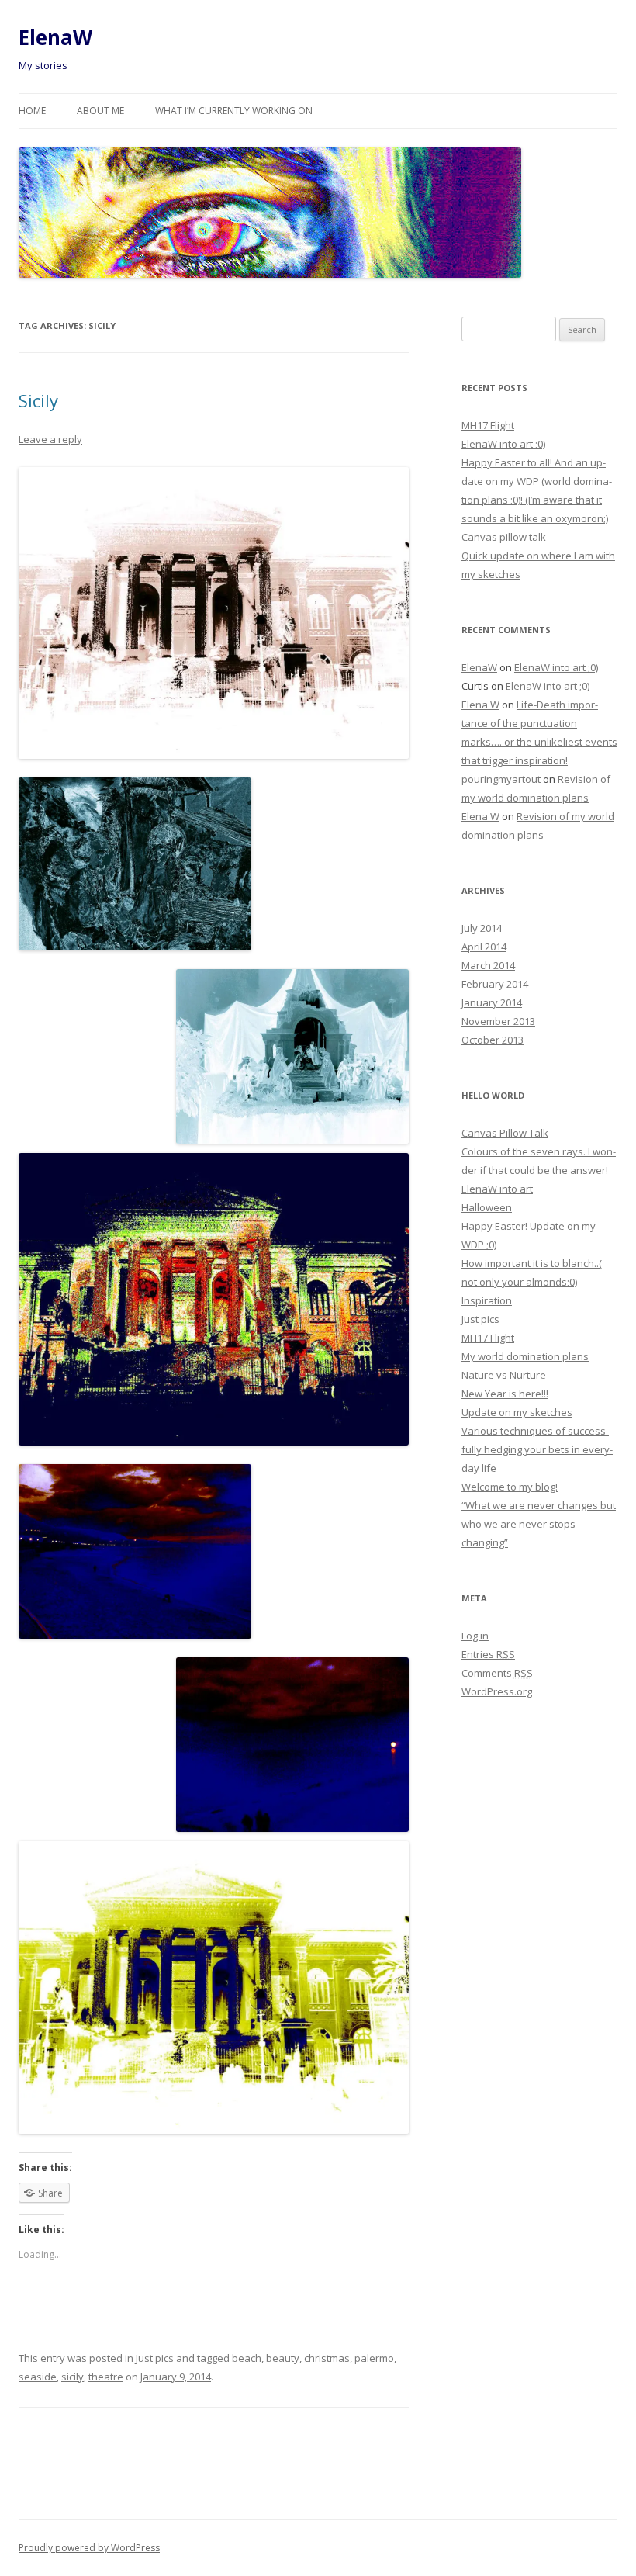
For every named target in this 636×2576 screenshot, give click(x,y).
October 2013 (493, 1040)
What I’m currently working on (234, 111)
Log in (475, 1636)
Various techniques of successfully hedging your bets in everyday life (537, 1449)
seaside (38, 2377)
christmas (327, 2358)
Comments (497, 1673)
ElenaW (55, 37)
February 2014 (495, 984)
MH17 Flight (488, 425)
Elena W (480, 705)
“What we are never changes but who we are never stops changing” (539, 1524)
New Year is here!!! (505, 1394)
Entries (488, 1654)
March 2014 (488, 965)
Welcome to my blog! (510, 1487)
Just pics (155, 2358)
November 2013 (498, 1021)
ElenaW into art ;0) (503, 444)
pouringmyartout (501, 779)
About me (100, 111)
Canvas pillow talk (504, 537)
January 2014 (492, 1002)
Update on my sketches (517, 1412)
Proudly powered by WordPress (89, 2548)
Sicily (38, 400)
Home (32, 111)
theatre (106, 2377)
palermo (374, 2358)
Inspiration (487, 1300)
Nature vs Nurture (504, 1375)
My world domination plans (525, 1356)
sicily (73, 2377)
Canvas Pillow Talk (505, 1133)
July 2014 (482, 928)
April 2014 (484, 947)
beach (247, 2358)
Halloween (487, 1207)
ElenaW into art (497, 1189)
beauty (283, 2358)
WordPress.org (497, 1691)
